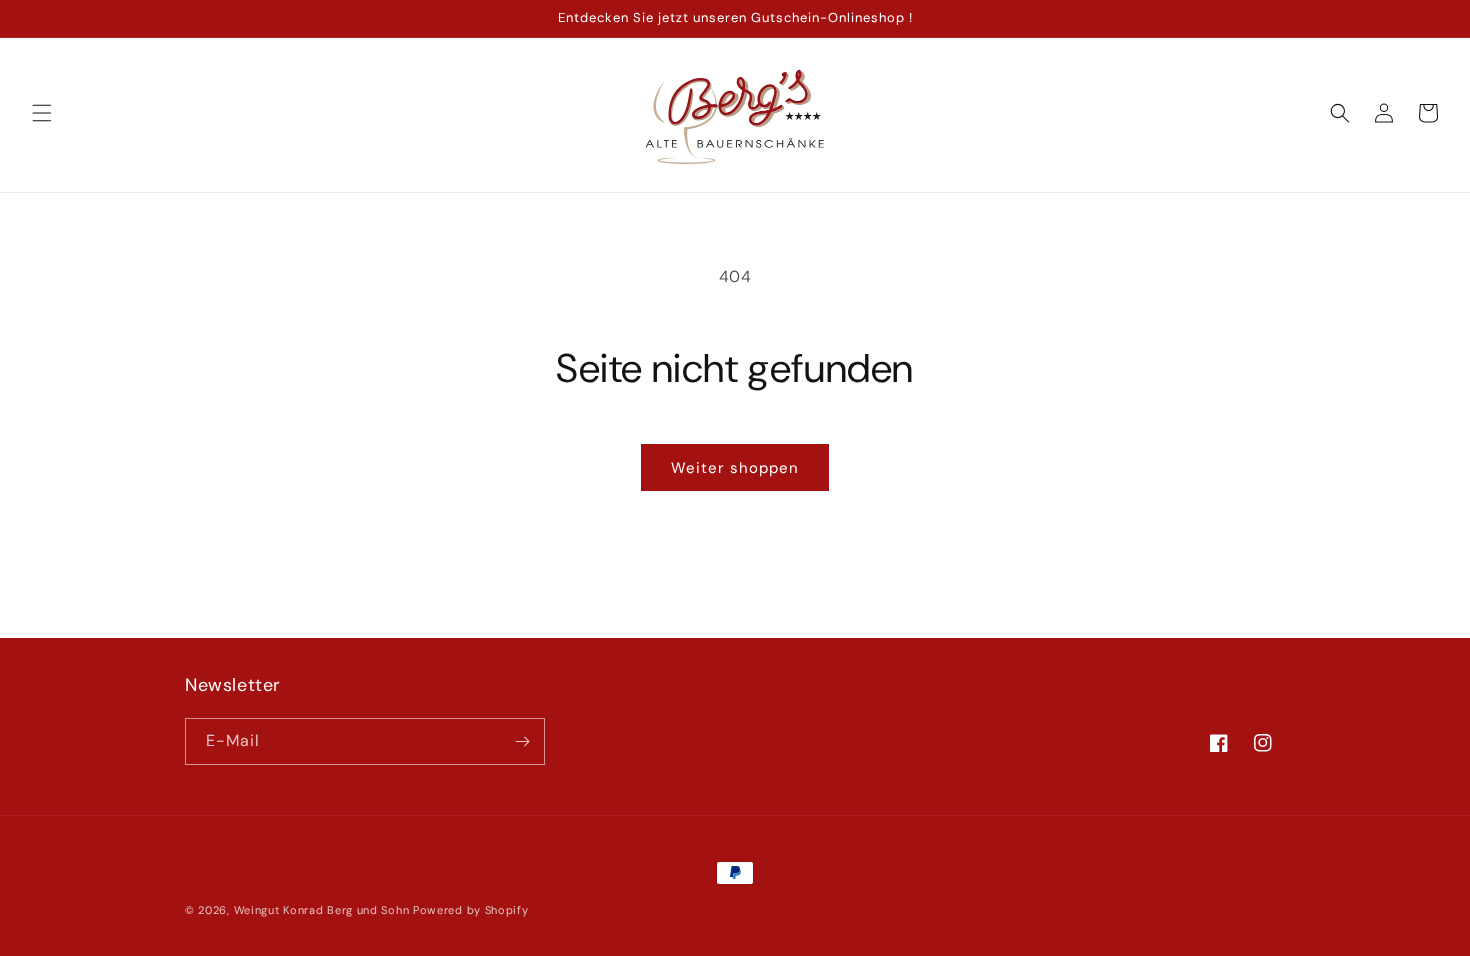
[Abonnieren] (522, 741)
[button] (42, 113)
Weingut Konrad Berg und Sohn (322, 910)
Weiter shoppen (735, 468)
